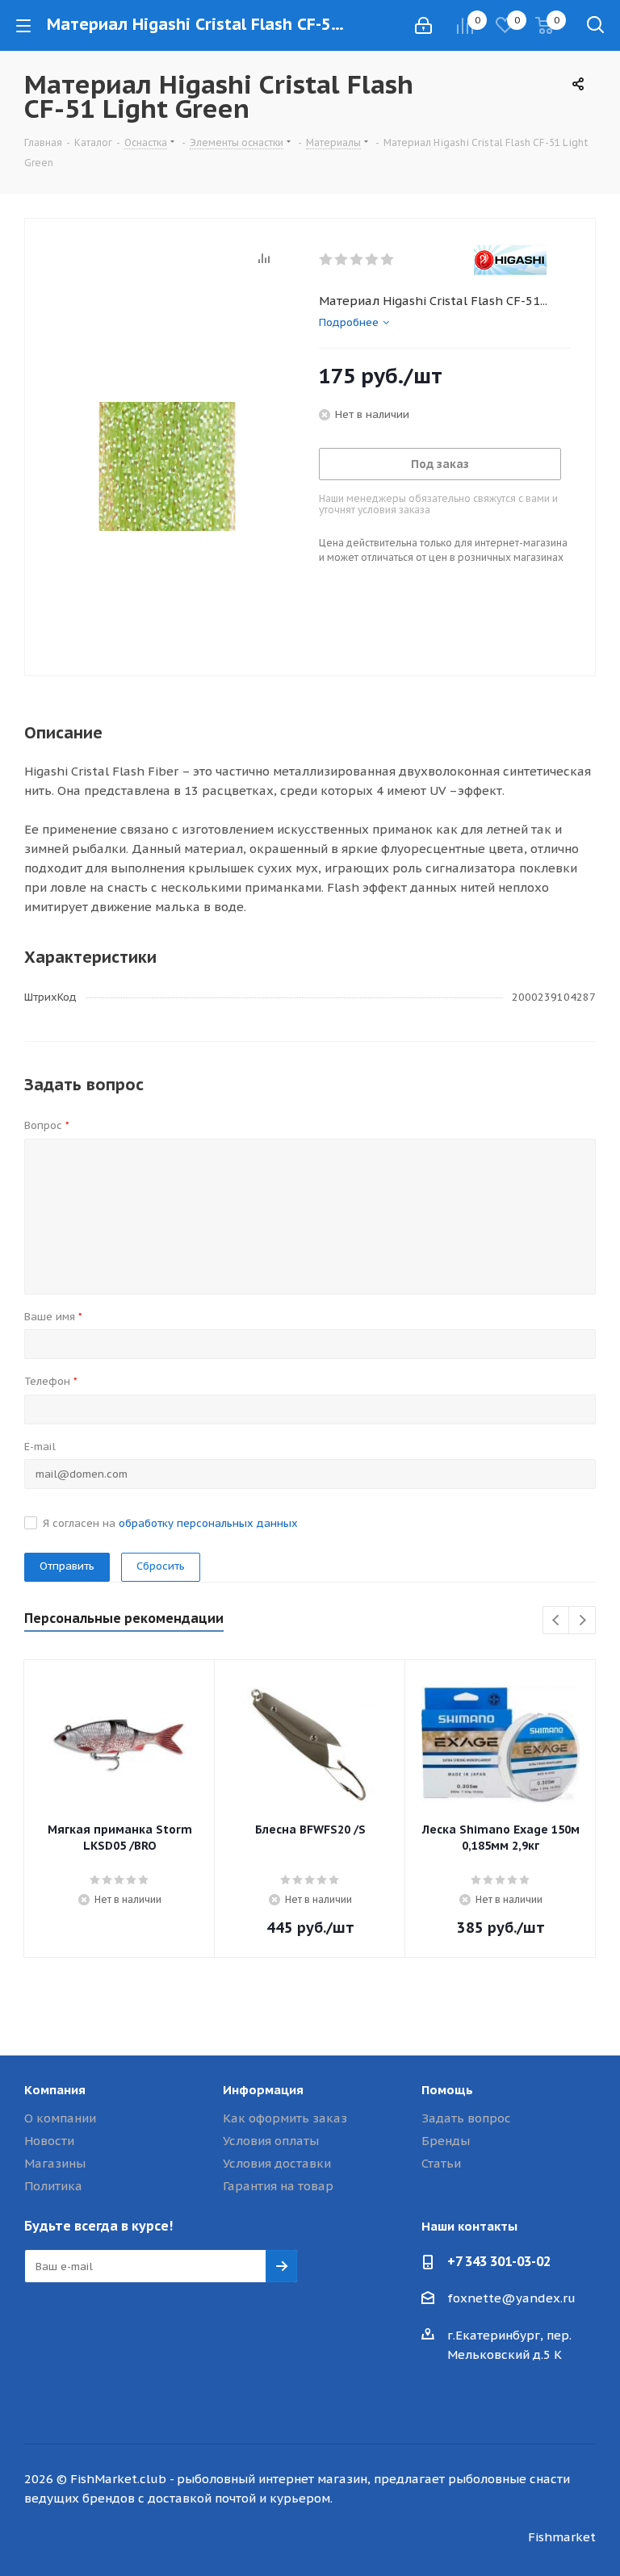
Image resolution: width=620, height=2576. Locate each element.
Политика (53, 2186)
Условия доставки (277, 2163)
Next (582, 1621)
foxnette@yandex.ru (511, 2298)
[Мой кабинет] (423, 25)
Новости (49, 2141)
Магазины (55, 2163)
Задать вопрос (466, 2118)
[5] (388, 260)
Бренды (446, 2141)
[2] (342, 260)
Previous (557, 1621)
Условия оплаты (271, 2141)
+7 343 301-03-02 (499, 2261)
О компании (60, 2118)
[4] (373, 260)
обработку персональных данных (208, 1523)
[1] (327, 260)
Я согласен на (170, 1523)
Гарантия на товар (278, 2186)
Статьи (441, 2163)
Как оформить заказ (285, 2118)
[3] (357, 260)
